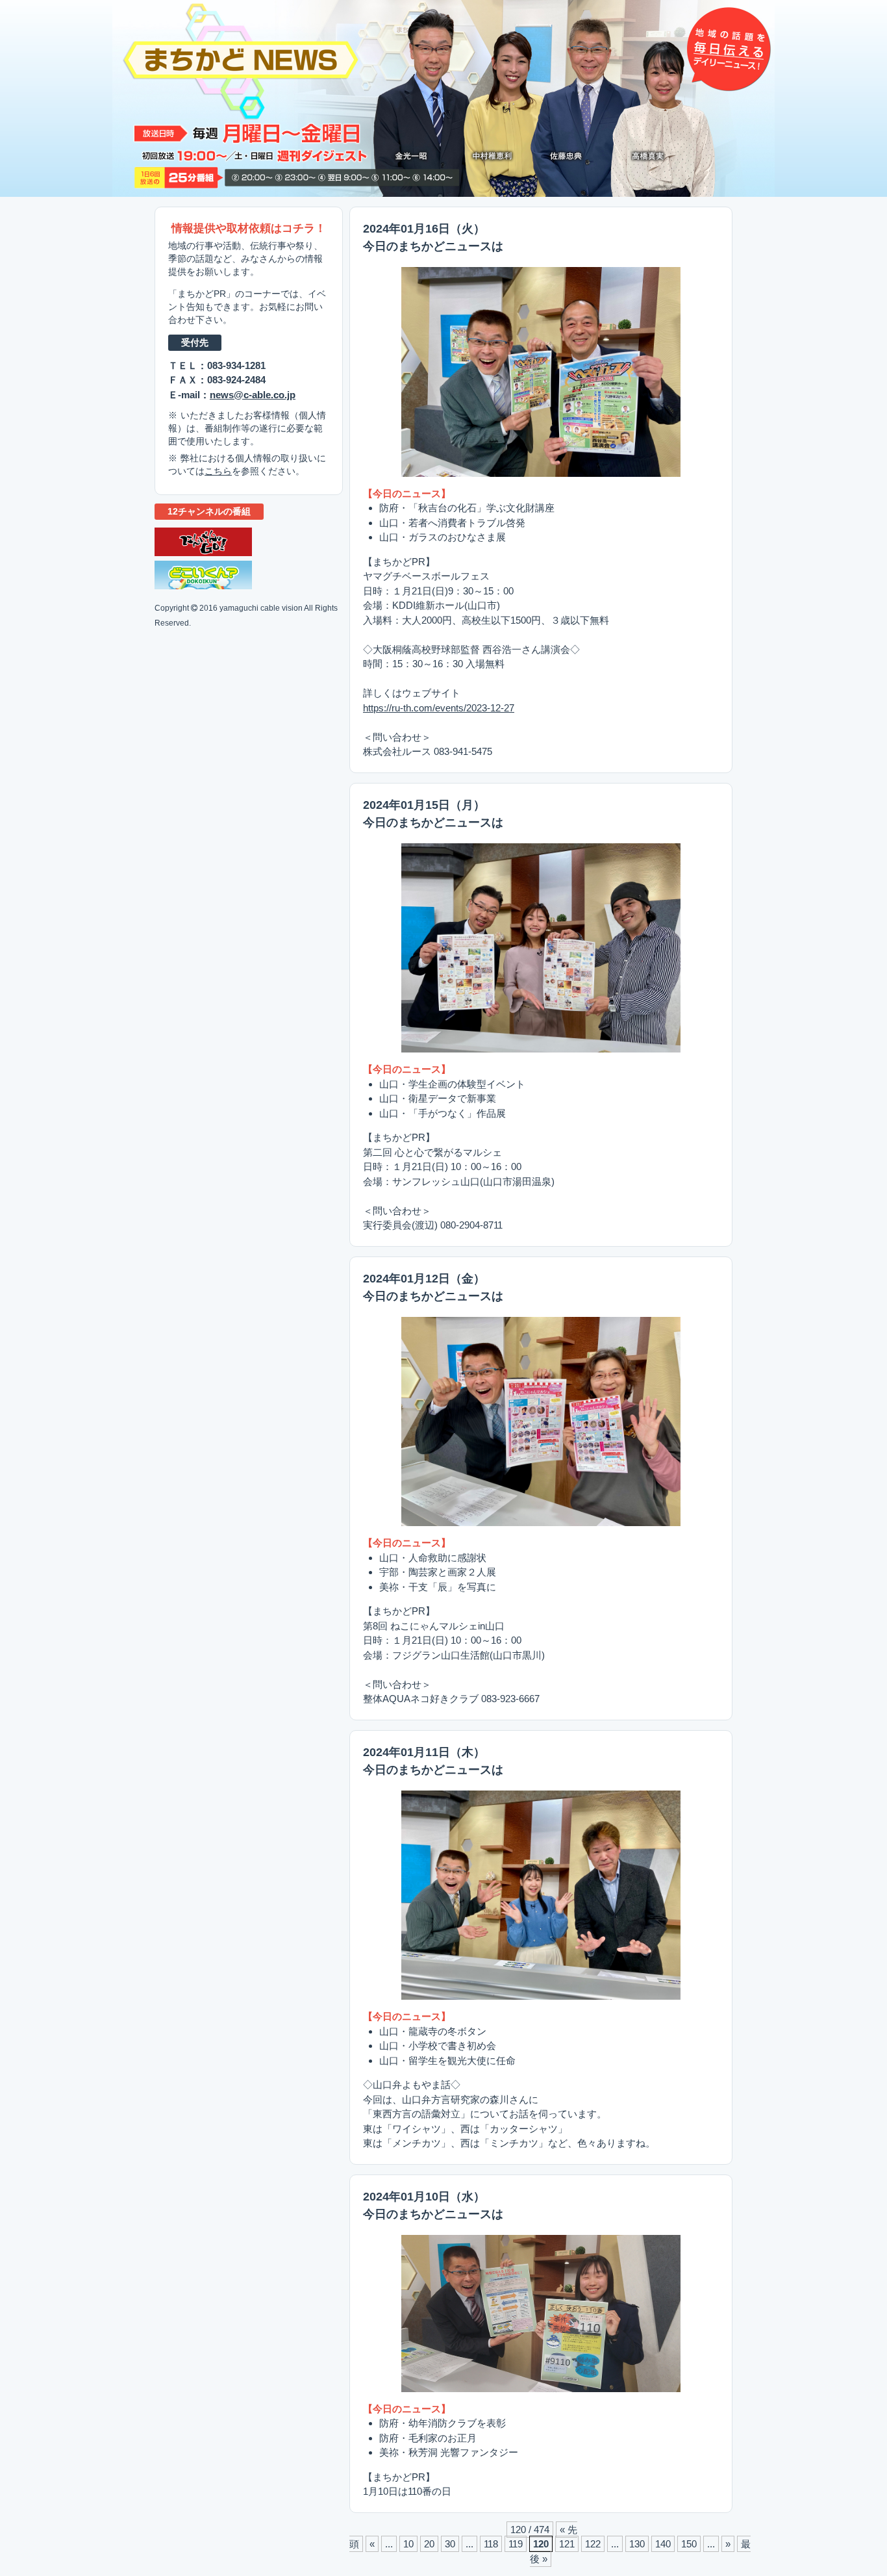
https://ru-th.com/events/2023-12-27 (439, 708)
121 (567, 2544)
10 (408, 2544)
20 (429, 2544)
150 (689, 2544)
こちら (218, 471)
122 (593, 2544)
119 (516, 2544)
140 (663, 2544)
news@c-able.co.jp (253, 395)
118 (491, 2544)
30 (450, 2544)
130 (637, 2544)
